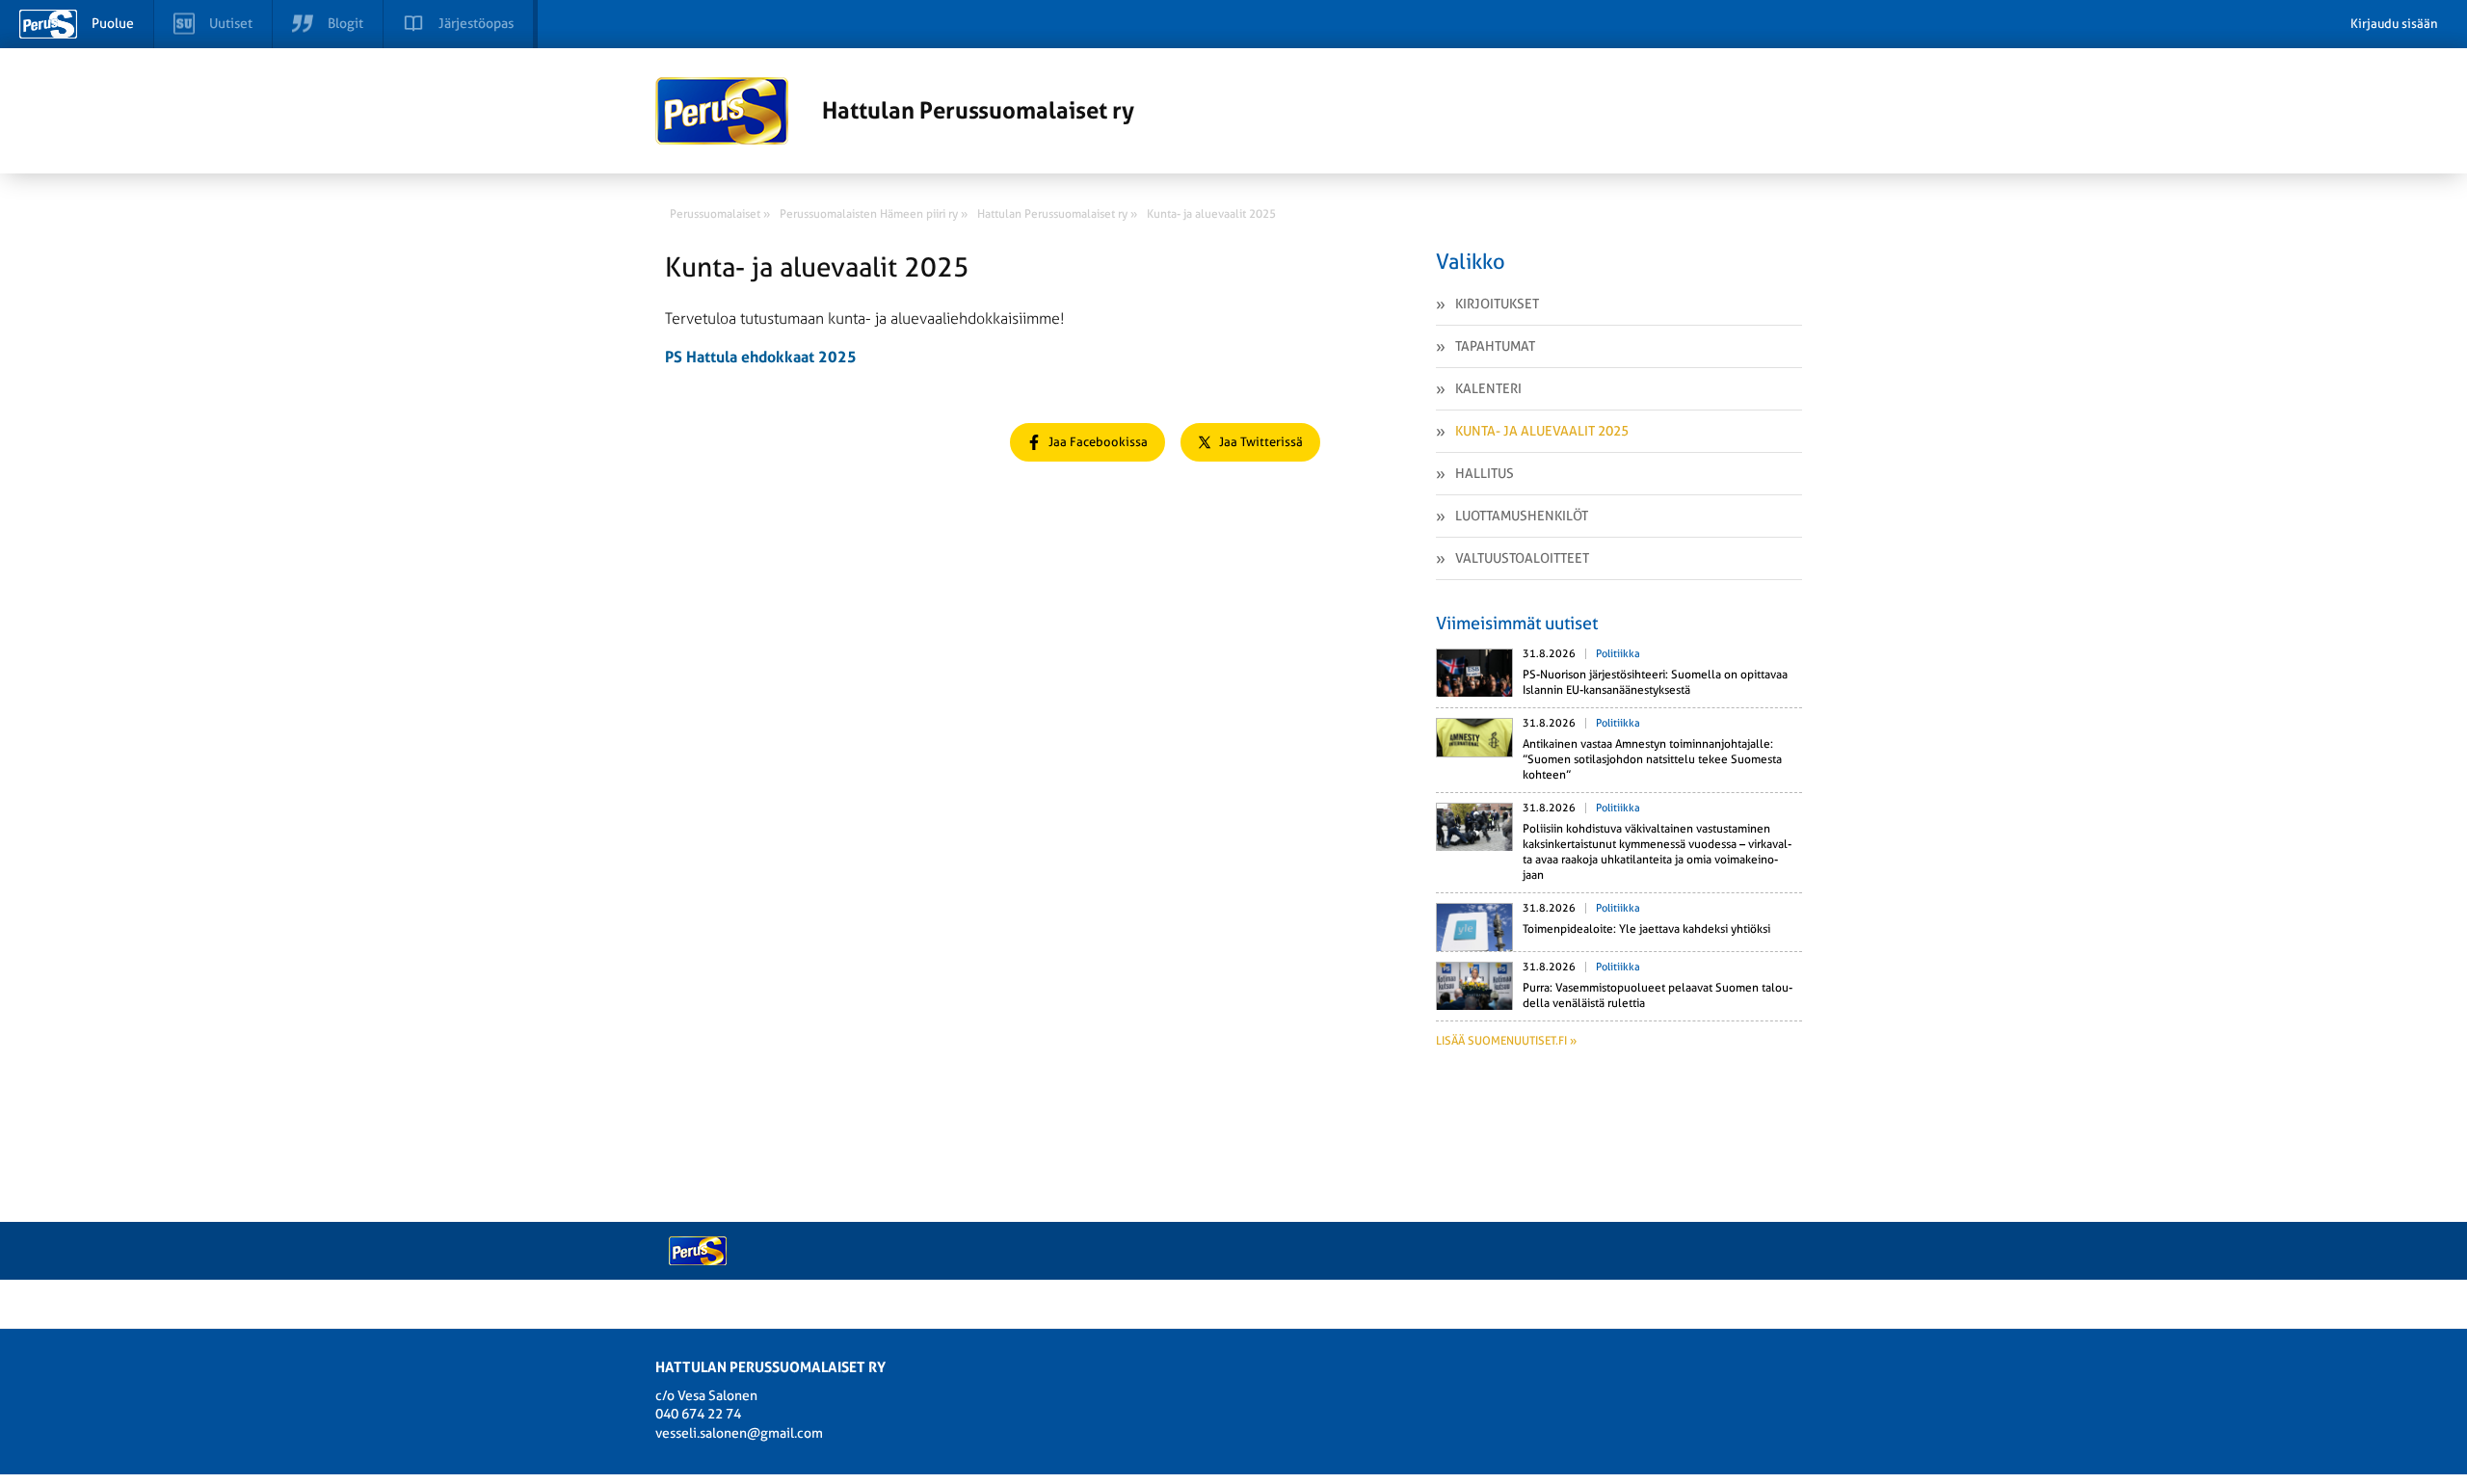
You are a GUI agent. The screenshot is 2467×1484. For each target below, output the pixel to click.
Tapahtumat (1495, 346)
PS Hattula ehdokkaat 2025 (761, 357)
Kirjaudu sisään (2394, 24)
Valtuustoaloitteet (1522, 558)
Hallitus (1485, 473)
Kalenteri (1488, 388)
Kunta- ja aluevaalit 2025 (1542, 431)
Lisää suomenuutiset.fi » (1506, 1041)
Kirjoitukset (1497, 304)
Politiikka (1618, 654)
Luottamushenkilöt (1522, 516)
